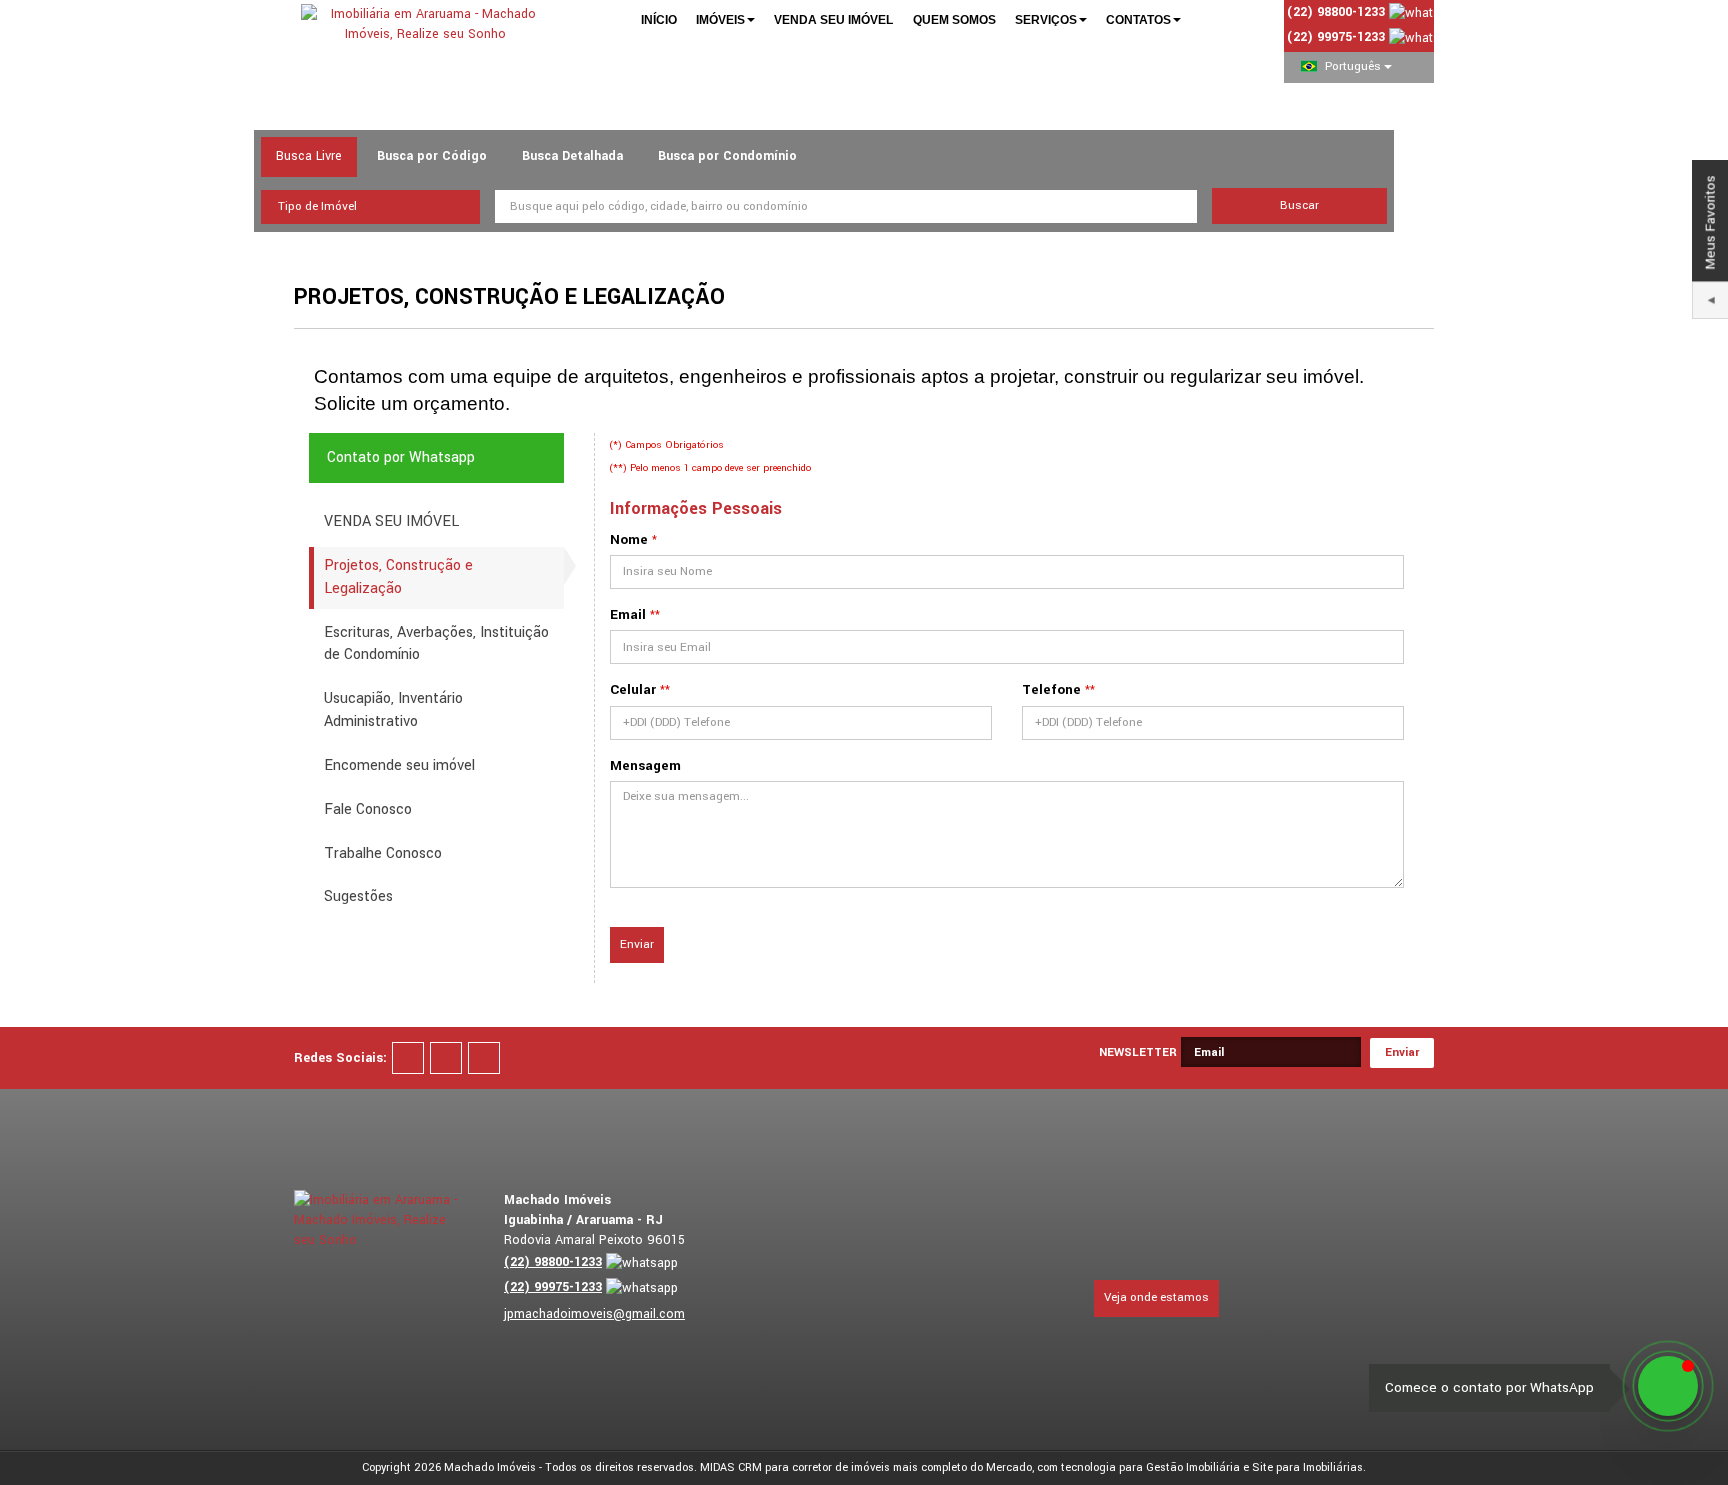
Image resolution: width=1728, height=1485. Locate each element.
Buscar (1299, 205)
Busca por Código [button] (432, 156)
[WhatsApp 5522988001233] (1668, 1386)
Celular (633, 689)
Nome (629, 539)
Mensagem (645, 765)
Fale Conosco (368, 809)
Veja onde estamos (1156, 1297)
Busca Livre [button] (309, 156)
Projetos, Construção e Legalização (398, 577)
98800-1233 (553, 1262)
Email (628, 614)
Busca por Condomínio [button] (727, 156)
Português (1353, 66)
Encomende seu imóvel (399, 765)
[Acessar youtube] (446, 1058)
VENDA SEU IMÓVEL (391, 521)
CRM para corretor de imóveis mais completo (852, 1467)
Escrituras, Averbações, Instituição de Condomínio (436, 644)
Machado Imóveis (490, 1467)
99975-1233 (1336, 37)
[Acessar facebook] (408, 1058)
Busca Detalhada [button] (572, 156)
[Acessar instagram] (484, 1058)
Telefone (1051, 689)
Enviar (637, 944)
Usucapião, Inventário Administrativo (393, 710)
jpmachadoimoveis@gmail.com (594, 1314)
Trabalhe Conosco (383, 853)
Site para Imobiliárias (1307, 1467)
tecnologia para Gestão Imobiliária (1150, 1467)
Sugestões (358, 896)
